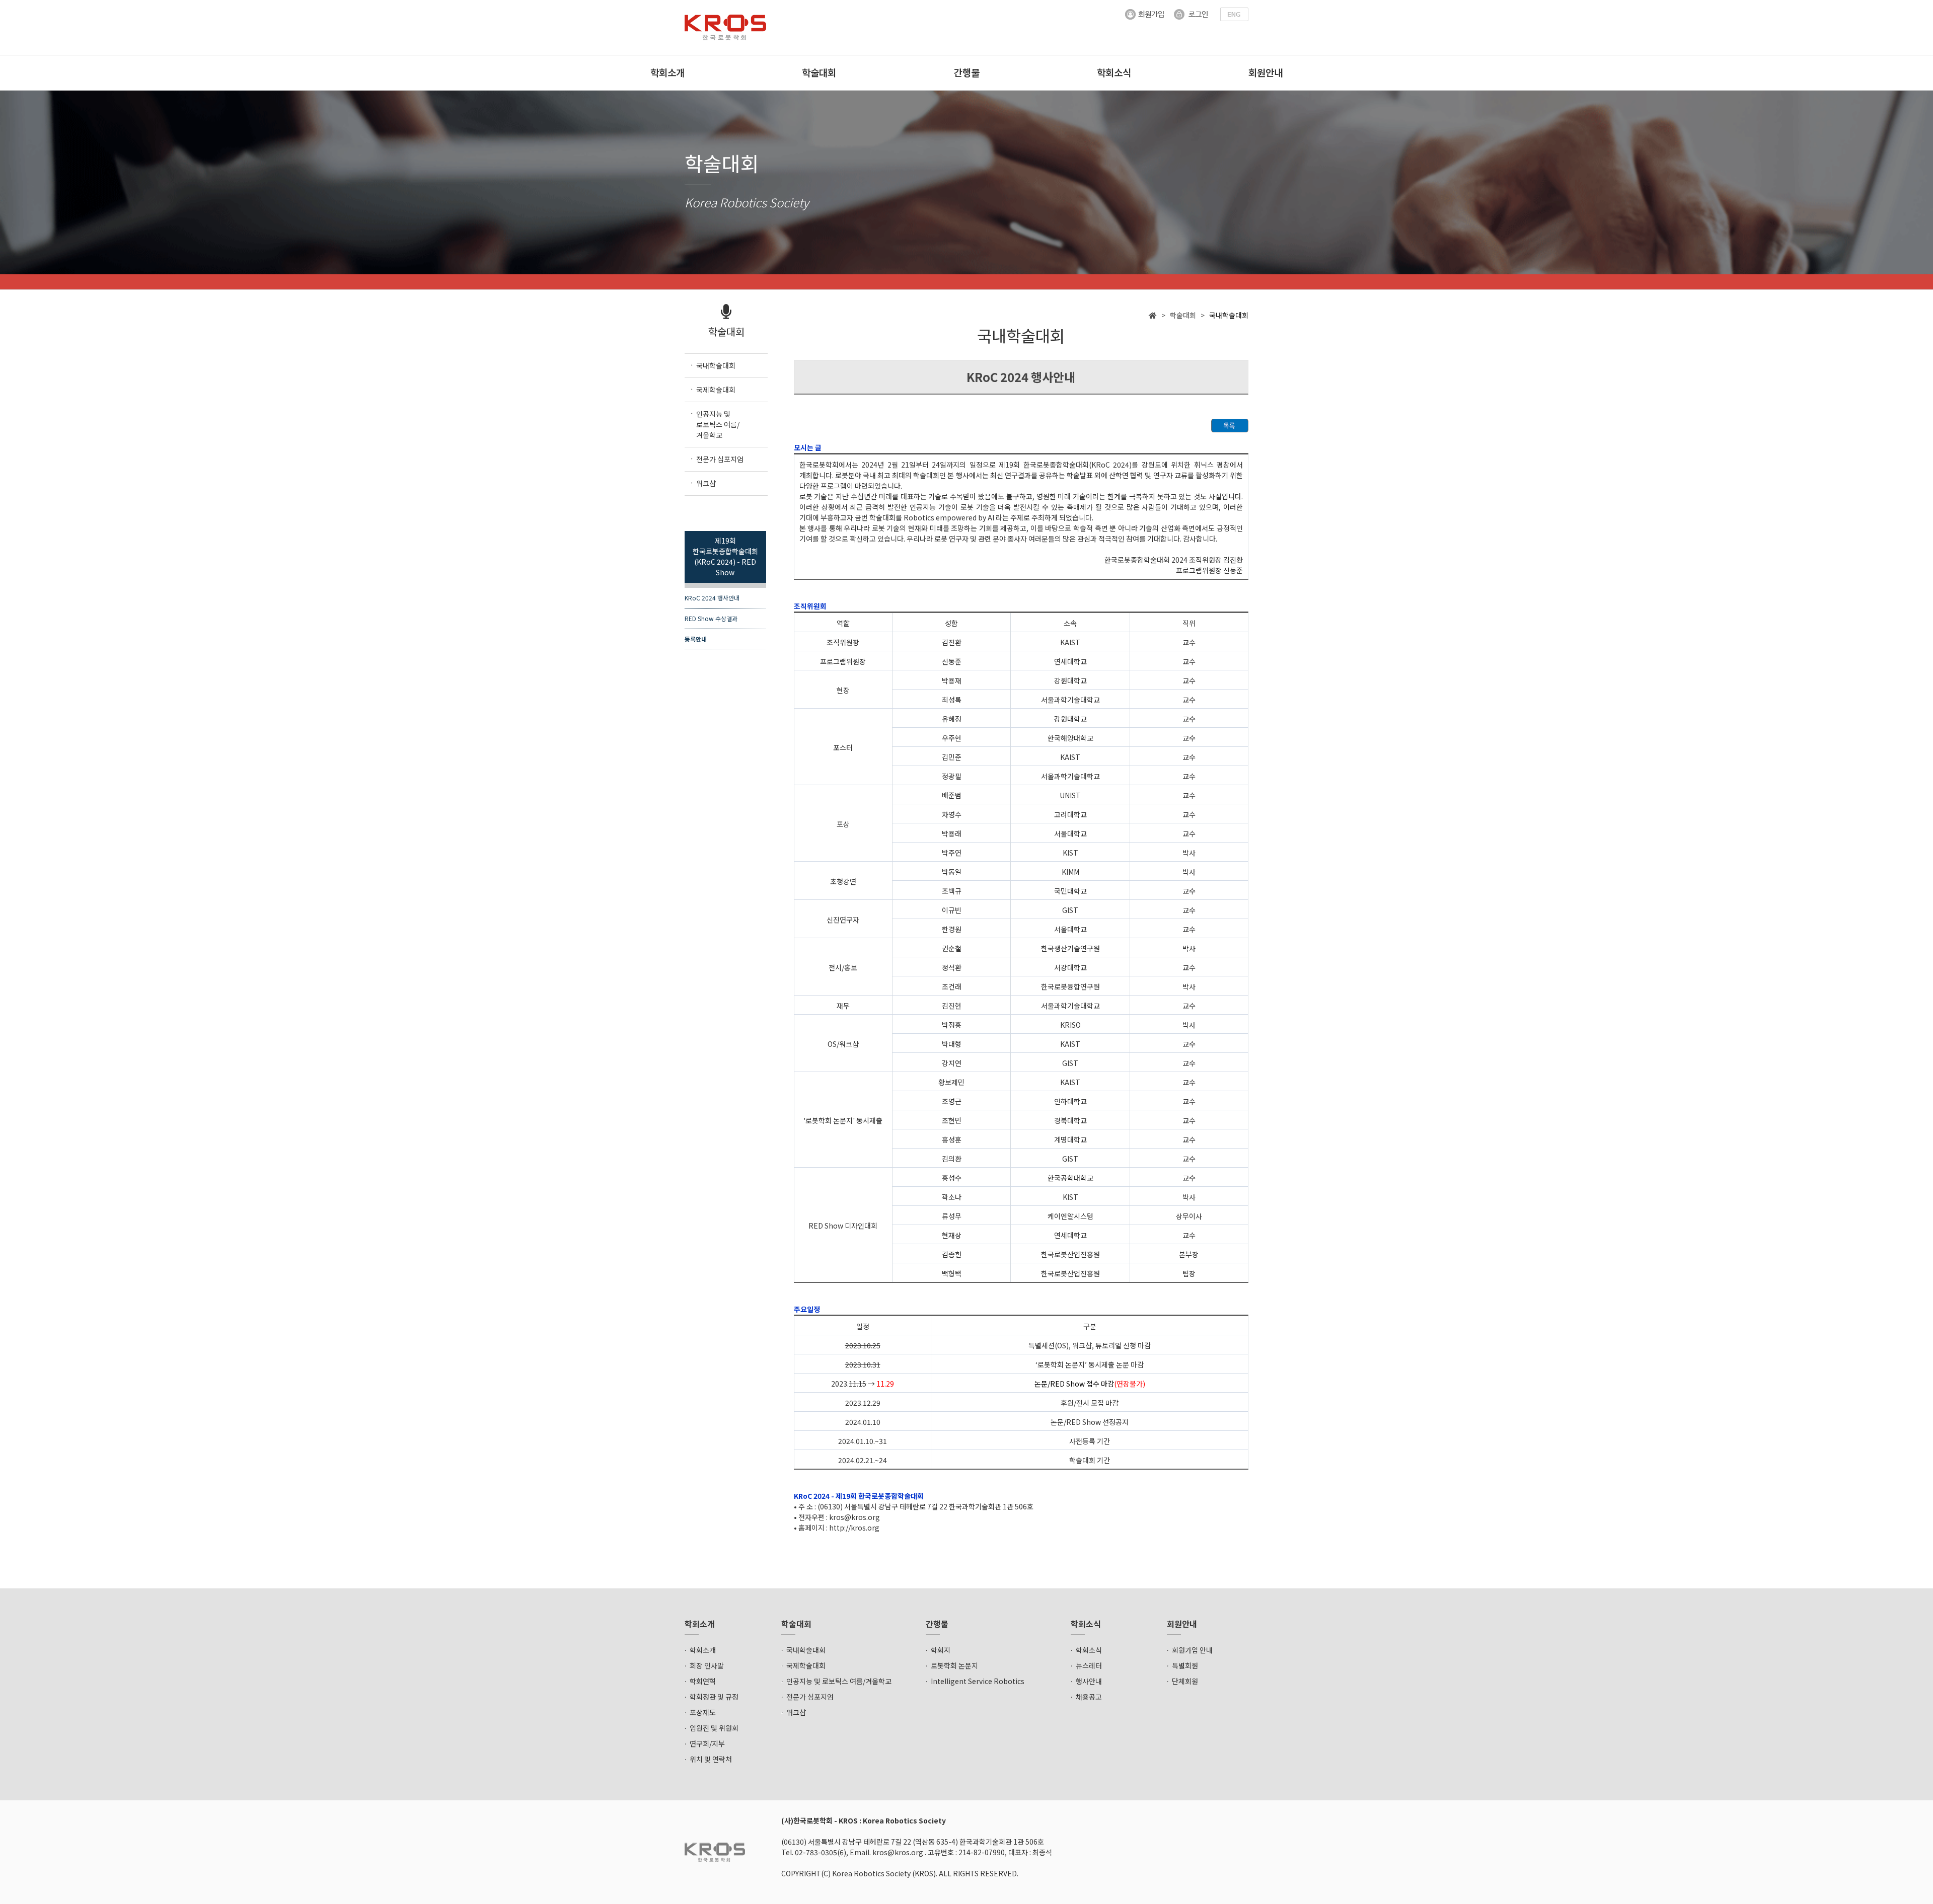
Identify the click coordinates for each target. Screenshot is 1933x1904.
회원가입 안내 (1192, 1650)
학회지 (941, 1650)
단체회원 (1185, 1681)
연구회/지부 (707, 1743)
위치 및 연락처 (711, 1759)
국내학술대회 (806, 1650)
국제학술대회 (806, 1665)
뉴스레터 (1089, 1665)
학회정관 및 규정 (714, 1697)
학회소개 (667, 72)
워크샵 (796, 1712)
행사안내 (1089, 1681)
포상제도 (703, 1712)
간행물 (967, 72)
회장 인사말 (707, 1665)
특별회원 (1185, 1665)
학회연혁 (703, 1681)
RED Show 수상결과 (711, 618)
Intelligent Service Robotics (978, 1681)
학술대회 (819, 72)
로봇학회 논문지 (954, 1665)
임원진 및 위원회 (714, 1728)
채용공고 (1089, 1697)
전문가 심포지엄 (810, 1697)
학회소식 (1114, 72)
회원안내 (1266, 72)
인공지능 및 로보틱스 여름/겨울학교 (839, 1681)
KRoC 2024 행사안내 (712, 598)
